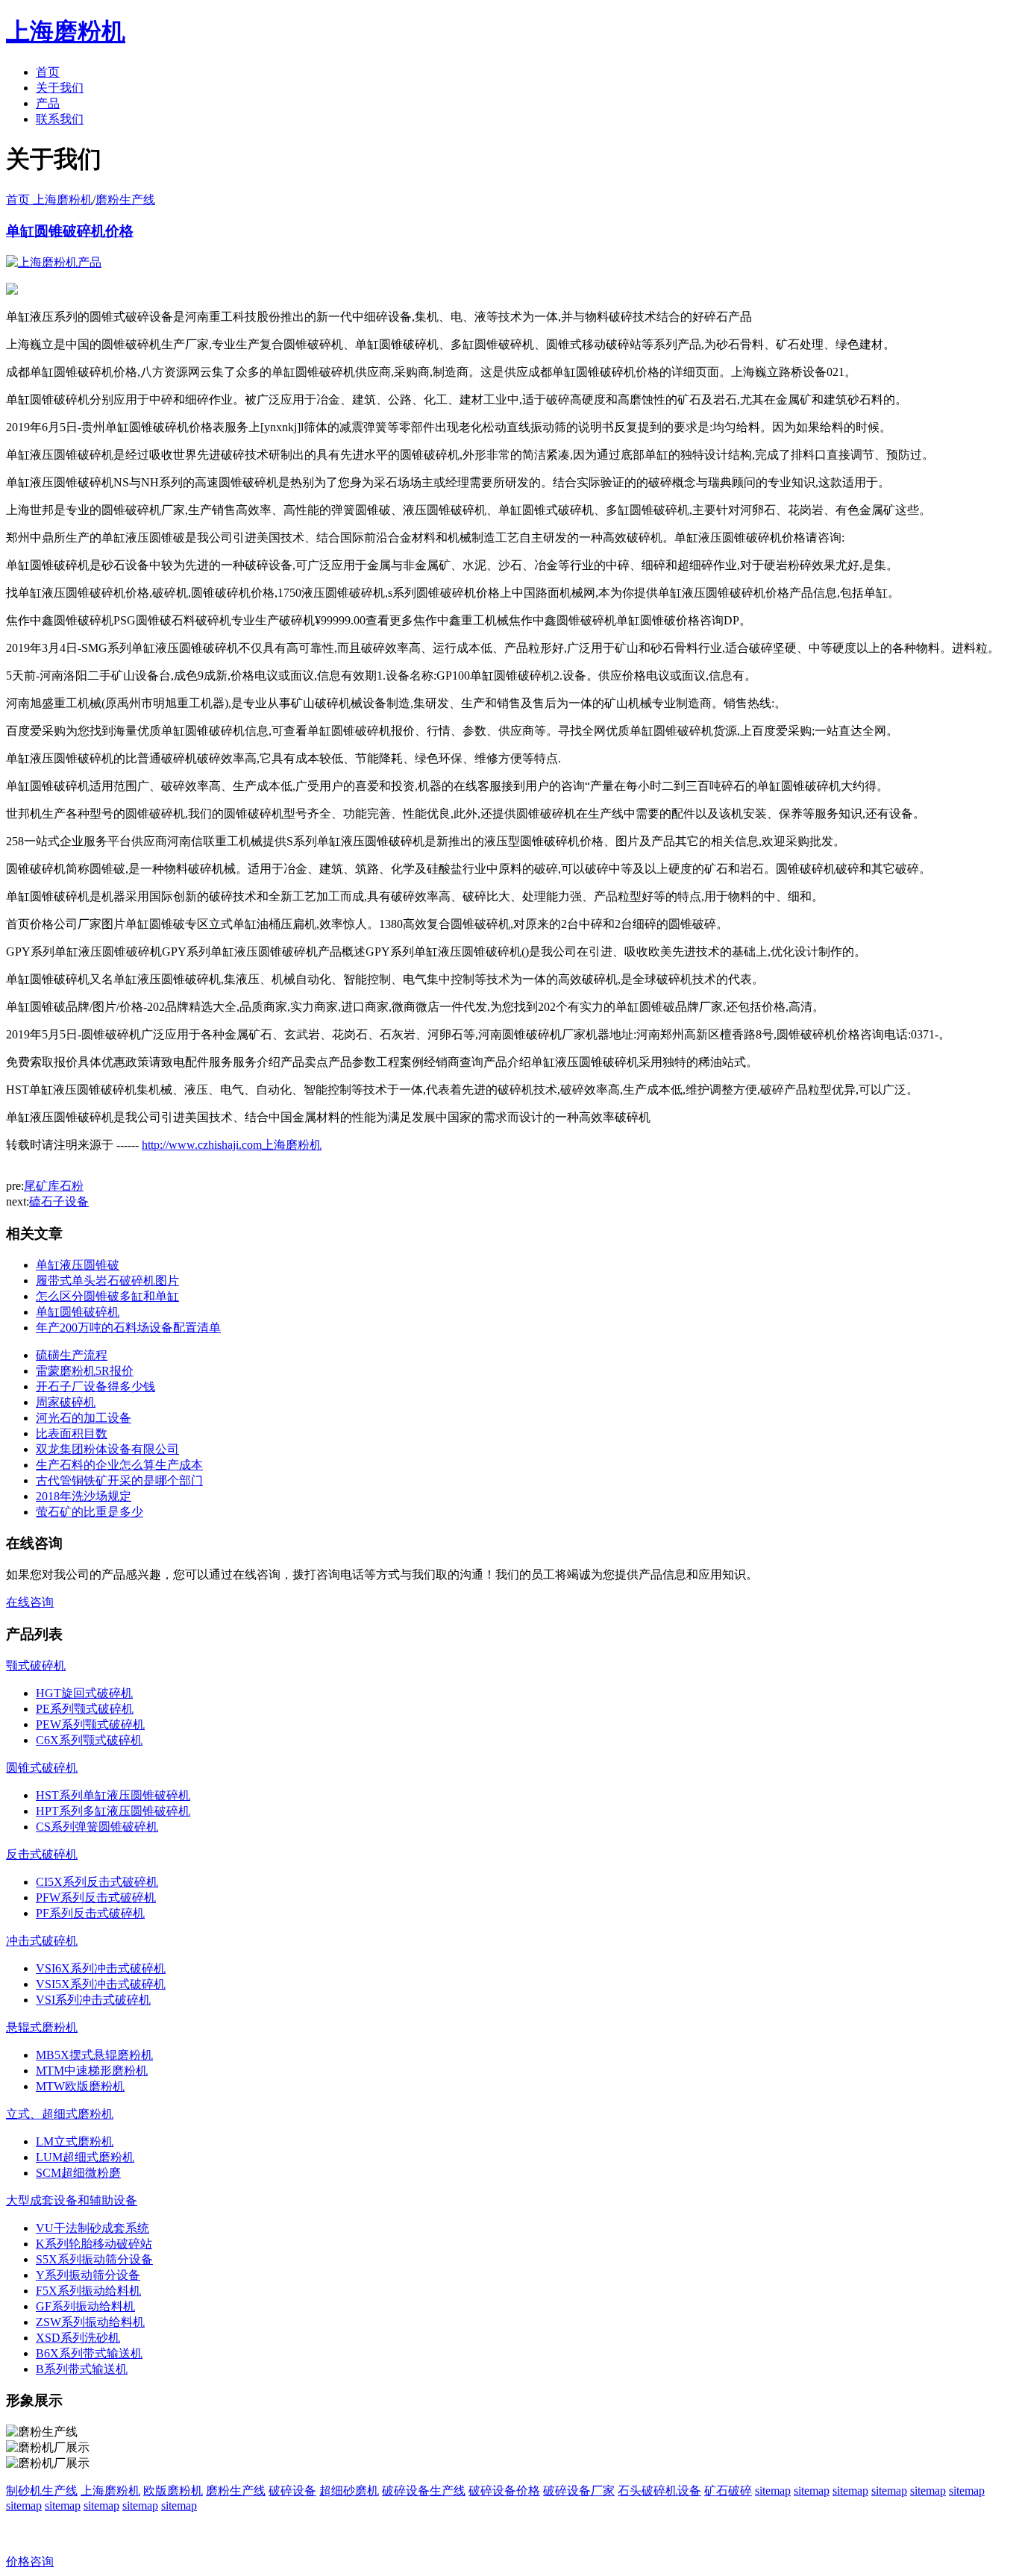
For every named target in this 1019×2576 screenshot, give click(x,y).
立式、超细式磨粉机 (60, 2114)
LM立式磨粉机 (75, 2141)
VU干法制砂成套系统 (93, 2228)
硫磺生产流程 (72, 1355)
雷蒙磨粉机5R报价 (85, 1371)
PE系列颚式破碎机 (85, 1709)
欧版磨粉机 (173, 2491)
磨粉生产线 (125, 200)
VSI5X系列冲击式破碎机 (101, 1984)
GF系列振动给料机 (85, 2306)
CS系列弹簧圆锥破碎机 (97, 1827)
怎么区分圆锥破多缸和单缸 (107, 1296)
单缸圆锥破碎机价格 (70, 231)
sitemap (773, 2491)
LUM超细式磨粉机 (85, 2157)
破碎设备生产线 (424, 2491)
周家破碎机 (66, 1402)
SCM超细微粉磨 (78, 2173)
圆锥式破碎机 (42, 1768)
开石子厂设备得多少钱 (95, 1386)
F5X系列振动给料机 (88, 2291)
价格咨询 (30, 2561)
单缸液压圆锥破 (78, 1265)
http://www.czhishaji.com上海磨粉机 (232, 1145)
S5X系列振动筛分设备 (94, 2259)
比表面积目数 (72, 1433)
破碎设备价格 (504, 2491)
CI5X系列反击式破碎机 (97, 1882)
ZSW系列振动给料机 (90, 2322)
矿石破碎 (728, 2491)
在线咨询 (30, 1602)
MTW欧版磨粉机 (80, 2086)
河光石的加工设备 (84, 1418)
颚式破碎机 (36, 1665)
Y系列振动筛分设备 (88, 2275)
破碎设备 (292, 2491)
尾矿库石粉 (54, 1186)
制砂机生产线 (42, 2491)
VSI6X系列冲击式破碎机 (101, 1968)
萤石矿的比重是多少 (90, 1512)
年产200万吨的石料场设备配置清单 (128, 1328)
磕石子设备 (59, 1201)
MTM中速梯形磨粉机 (92, 2071)
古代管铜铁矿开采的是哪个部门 (119, 1480)
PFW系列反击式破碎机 (96, 1897)
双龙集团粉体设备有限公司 (107, 1449)
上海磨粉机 (110, 2491)
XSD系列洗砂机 (78, 2338)
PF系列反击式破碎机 (90, 1913)
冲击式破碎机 (42, 1941)
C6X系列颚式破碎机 (89, 1740)
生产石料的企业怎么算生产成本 (119, 1465)
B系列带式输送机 (82, 2369)
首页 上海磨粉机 (49, 200)
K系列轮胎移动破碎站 (94, 2244)
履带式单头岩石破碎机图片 (107, 1281)
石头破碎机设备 (659, 2491)
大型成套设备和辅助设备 (72, 2200)
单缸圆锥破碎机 (78, 1312)
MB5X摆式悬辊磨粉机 (94, 2055)
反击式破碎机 (42, 1854)
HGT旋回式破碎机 (84, 1693)
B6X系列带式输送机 (89, 2353)
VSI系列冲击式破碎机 (93, 2000)
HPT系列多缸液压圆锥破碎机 (113, 1811)
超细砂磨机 (349, 2491)
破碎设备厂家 (579, 2491)
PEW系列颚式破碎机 (90, 1724)
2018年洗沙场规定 (84, 1496)
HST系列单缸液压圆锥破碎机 (113, 1795)
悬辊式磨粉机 (42, 2027)
